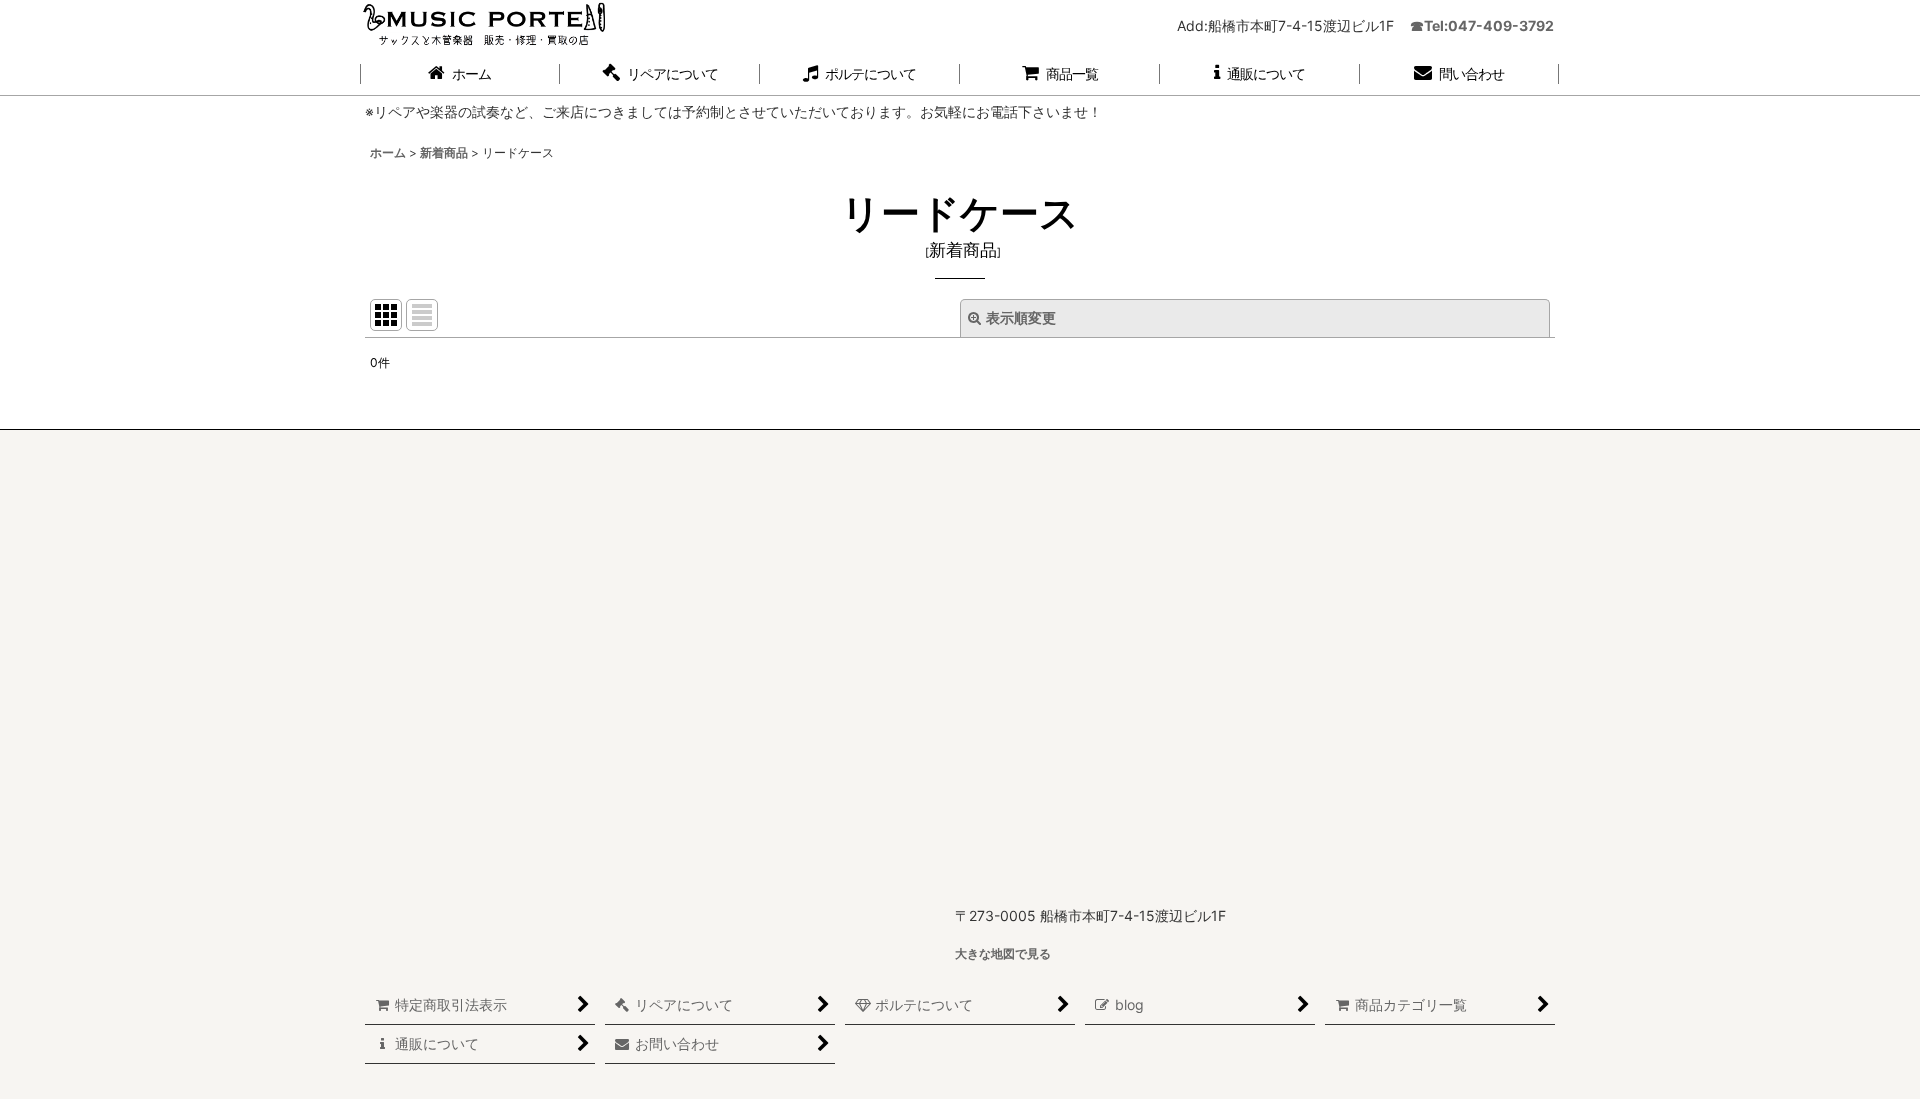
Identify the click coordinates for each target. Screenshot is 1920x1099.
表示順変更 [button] (1021, 317)
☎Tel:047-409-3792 (1482, 25)
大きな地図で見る (1003, 953)
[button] (660, 74)
